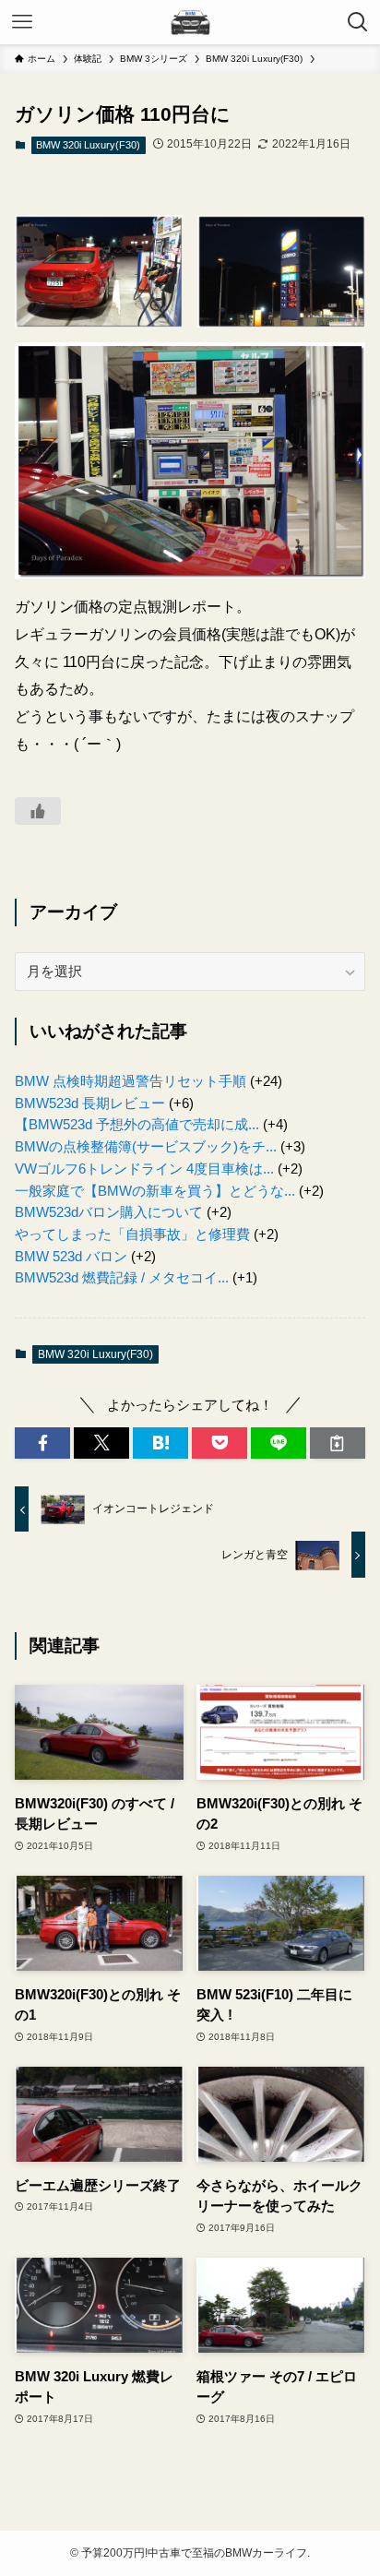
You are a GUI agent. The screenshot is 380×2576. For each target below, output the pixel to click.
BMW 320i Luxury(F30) (88, 145)
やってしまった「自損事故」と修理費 (132, 1234)
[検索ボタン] (358, 22)
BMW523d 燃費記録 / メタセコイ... (122, 1278)
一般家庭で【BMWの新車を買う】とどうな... (155, 1191)
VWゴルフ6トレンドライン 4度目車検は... (144, 1169)
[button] (42, 1443)
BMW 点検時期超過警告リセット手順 (131, 1081)
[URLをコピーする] (338, 1443)
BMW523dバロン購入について (109, 1212)
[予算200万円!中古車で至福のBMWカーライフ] (190, 22)
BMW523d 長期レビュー (90, 1103)
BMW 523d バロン (71, 1257)
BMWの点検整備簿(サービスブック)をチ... (146, 1147)
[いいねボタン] (38, 811)
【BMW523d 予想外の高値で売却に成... (137, 1125)
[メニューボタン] (22, 22)
